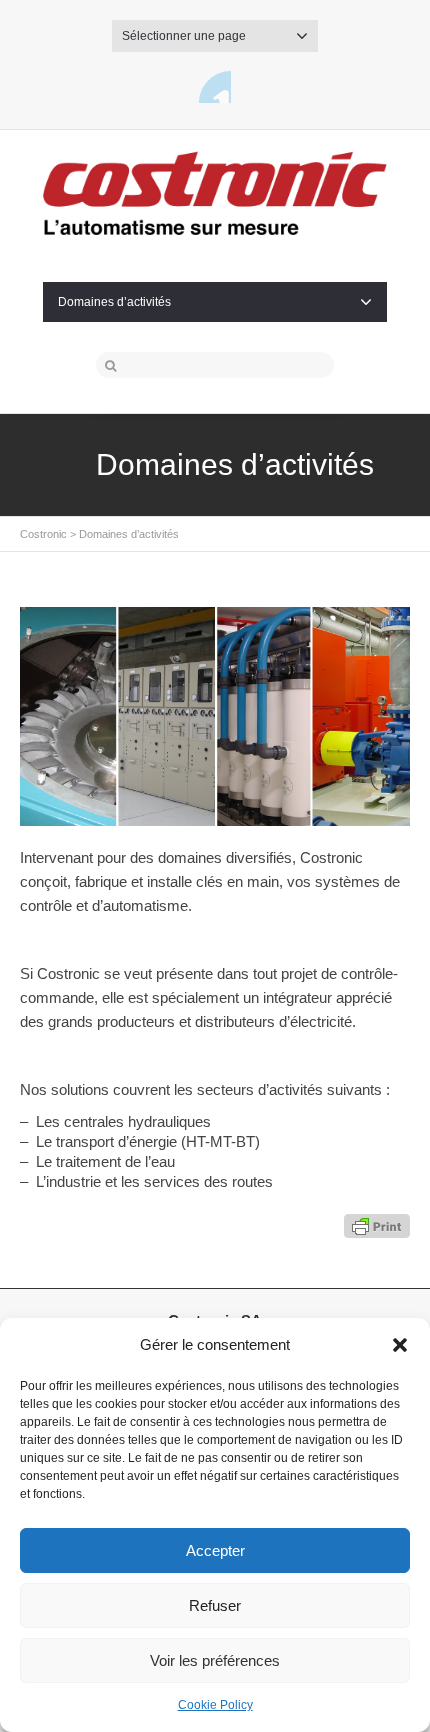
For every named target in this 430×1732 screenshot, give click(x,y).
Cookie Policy (215, 1705)
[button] (400, 1345)
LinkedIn (215, 87)
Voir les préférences (215, 1660)
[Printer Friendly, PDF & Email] (377, 1224)
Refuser (215, 1605)
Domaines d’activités (114, 302)
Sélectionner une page (184, 36)
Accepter (215, 1550)
